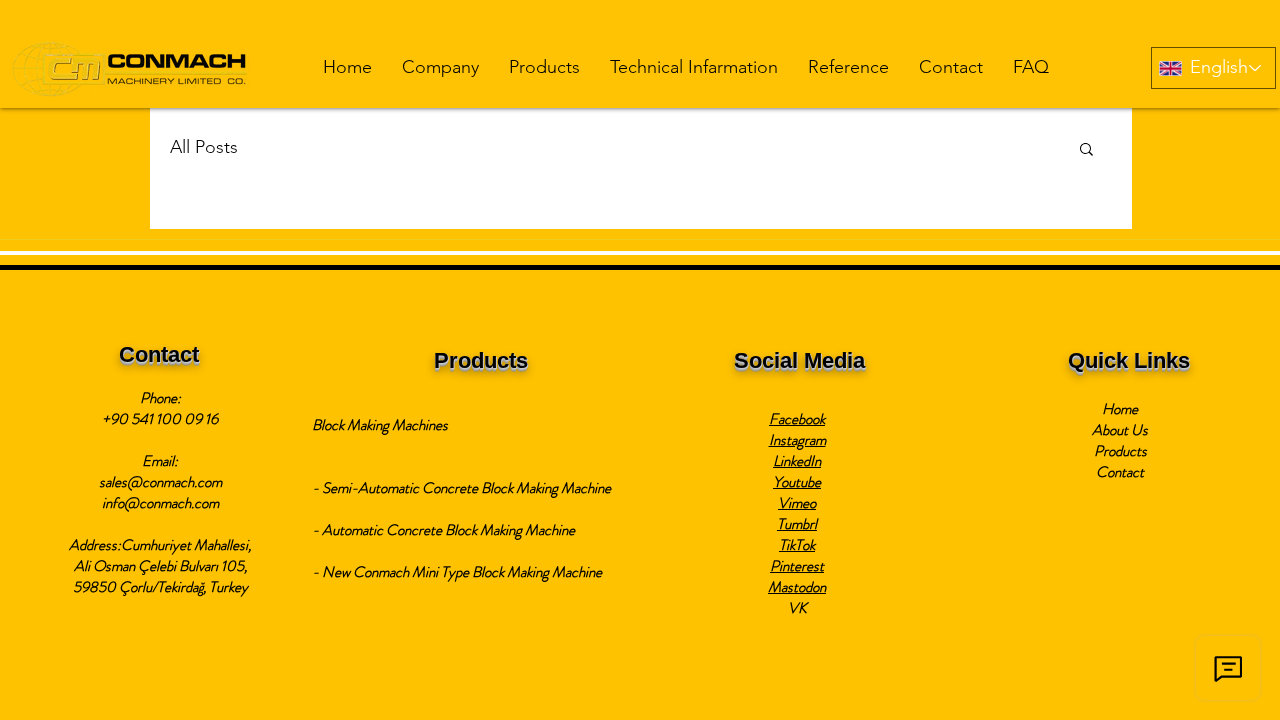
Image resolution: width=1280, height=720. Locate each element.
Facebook (797, 419)
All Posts (204, 147)
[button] (440, 67)
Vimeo (797, 503)
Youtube (797, 482)
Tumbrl (797, 524)
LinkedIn (797, 461)
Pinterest (797, 566)
